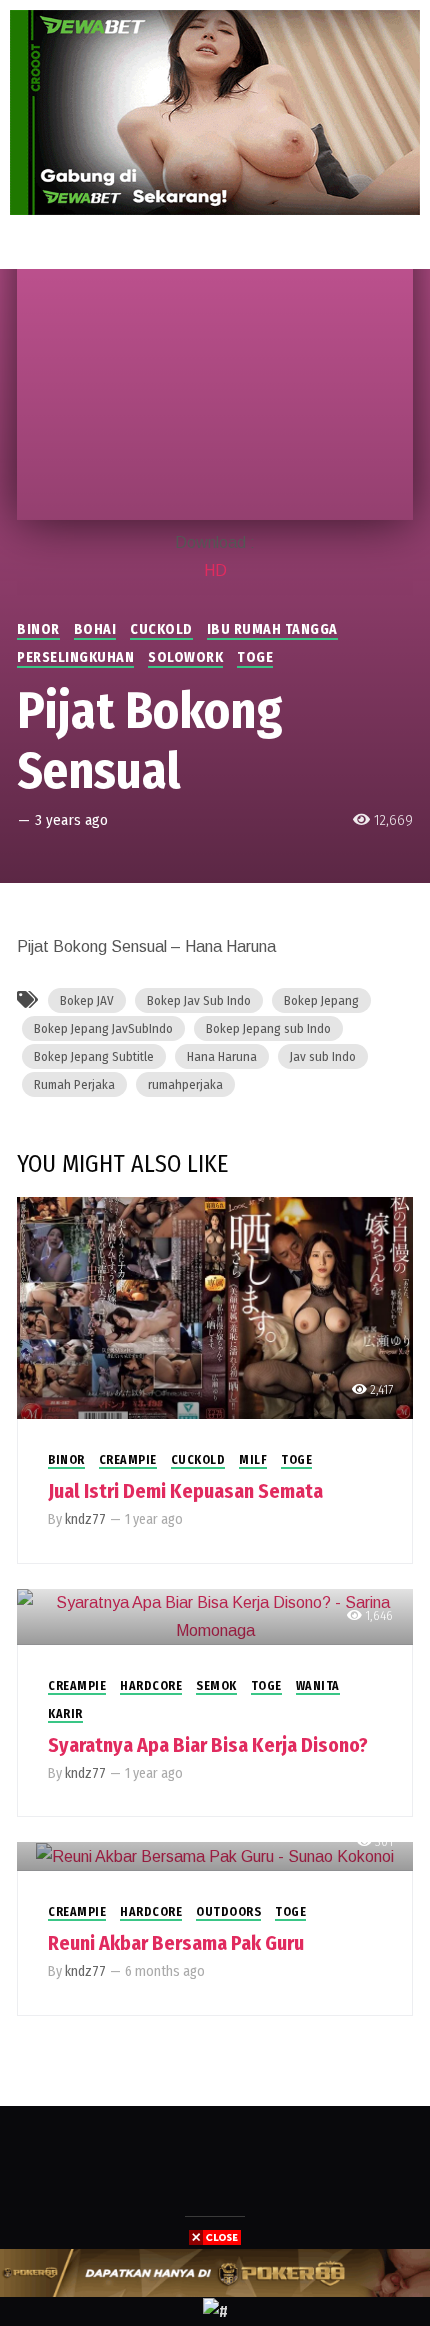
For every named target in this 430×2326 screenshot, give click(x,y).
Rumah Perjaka (74, 1084)
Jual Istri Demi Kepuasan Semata (185, 1491)
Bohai (95, 629)
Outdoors (228, 1912)
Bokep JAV (87, 1000)
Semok (216, 1686)
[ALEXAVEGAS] (215, 2272)
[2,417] (215, 1306)
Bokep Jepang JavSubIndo (103, 1028)
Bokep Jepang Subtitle (94, 1056)
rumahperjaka (185, 1084)
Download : (215, 542)
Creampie (128, 1460)
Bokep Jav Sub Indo (199, 1000)
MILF (253, 1460)
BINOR (38, 629)
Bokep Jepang (321, 1000)
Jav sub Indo (323, 1056)
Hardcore (151, 1686)
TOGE (255, 657)
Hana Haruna (222, 1056)
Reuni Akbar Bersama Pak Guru (176, 1943)
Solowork (185, 657)
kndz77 (85, 1519)
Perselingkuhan (75, 657)
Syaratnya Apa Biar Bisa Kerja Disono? (208, 1745)
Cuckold (161, 629)
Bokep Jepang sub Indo (268, 1028)
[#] (215, 2310)
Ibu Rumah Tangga (272, 629)
